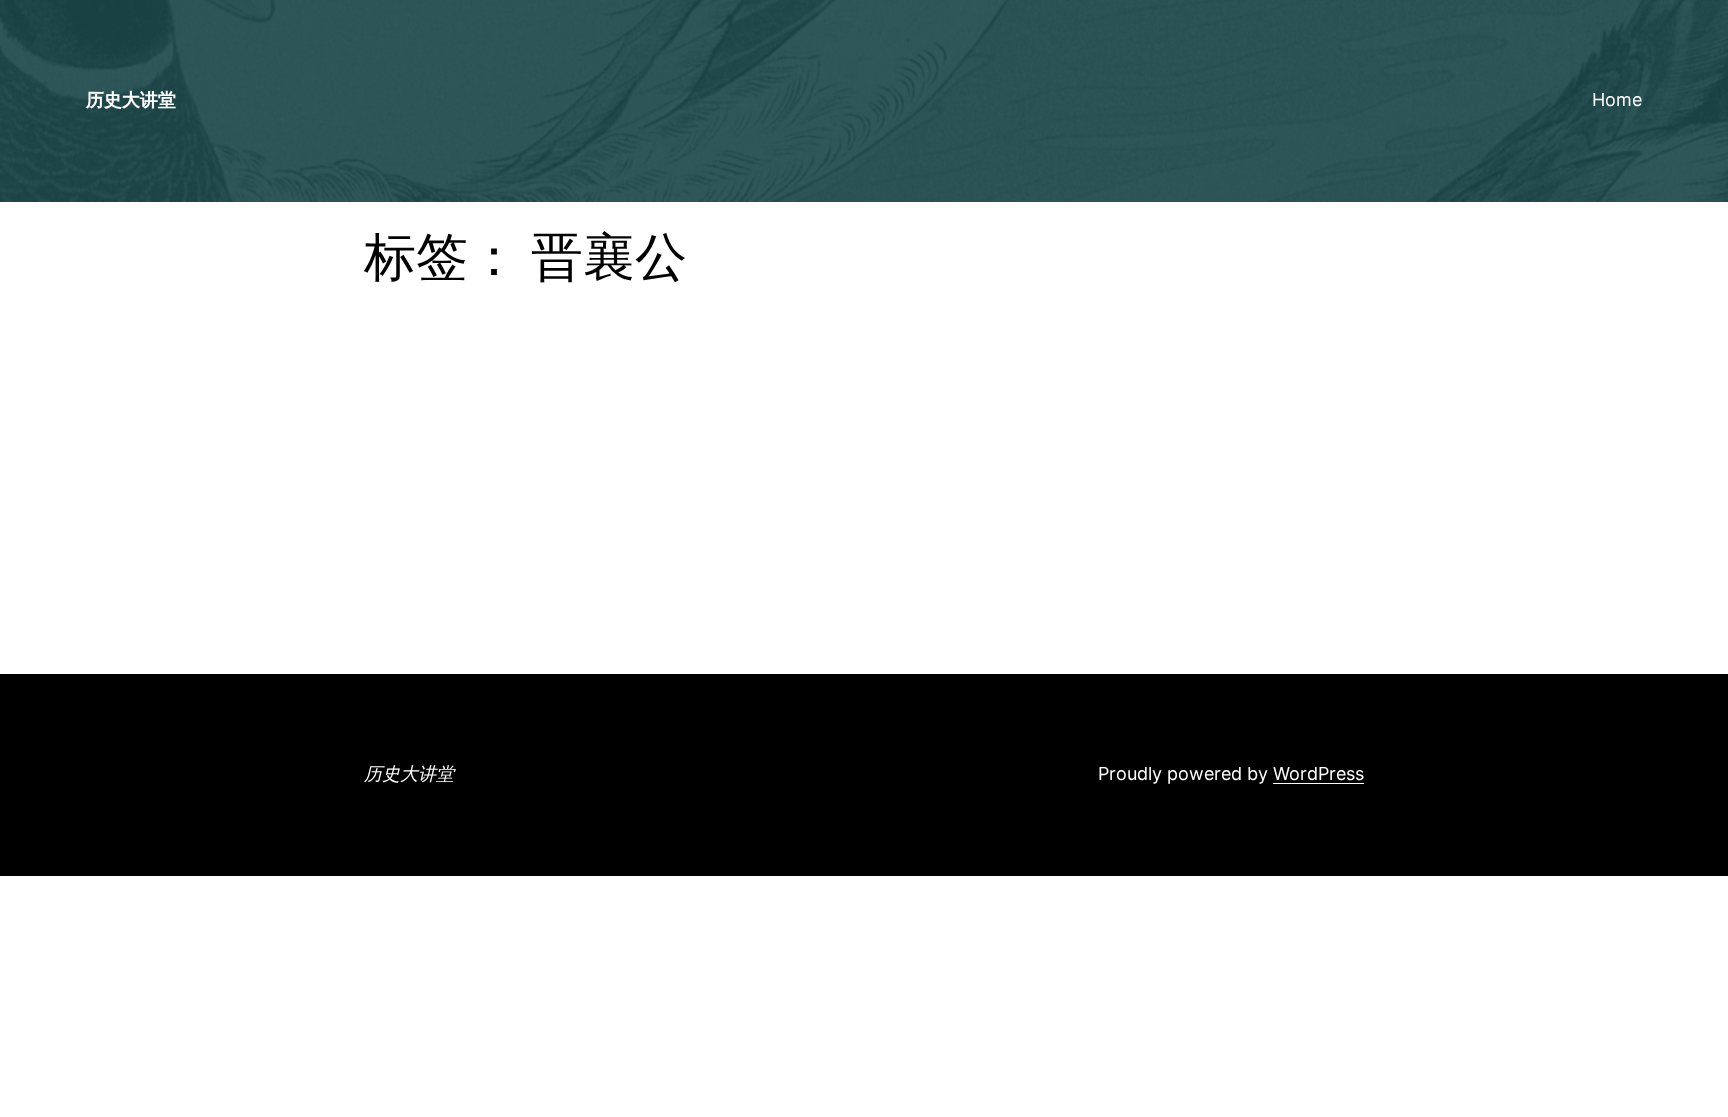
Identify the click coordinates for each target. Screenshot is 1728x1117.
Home (1617, 99)
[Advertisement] (864, 524)
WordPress (1318, 773)
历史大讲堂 (131, 99)
